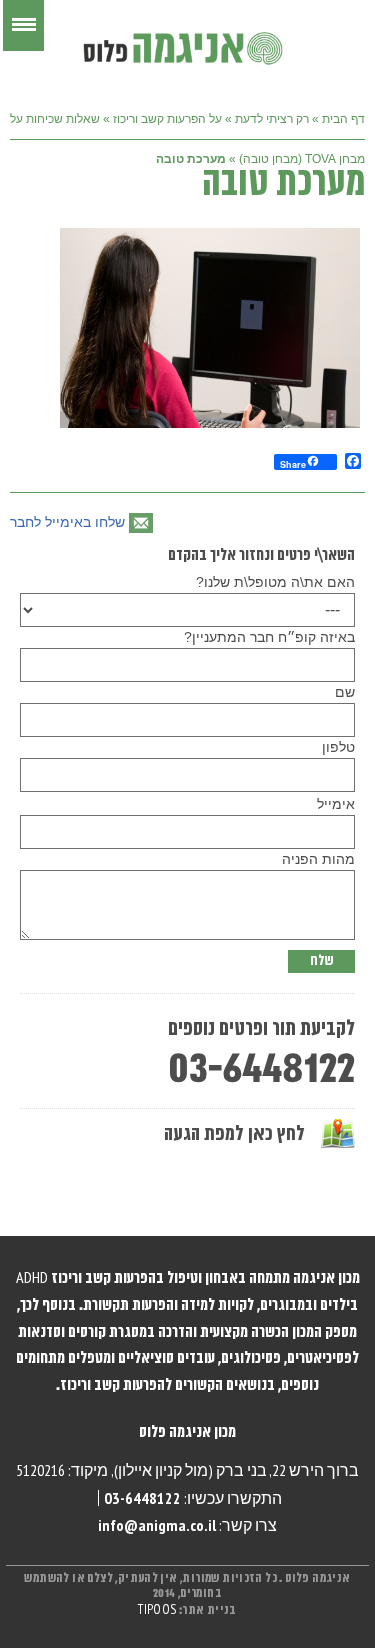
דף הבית (343, 119)
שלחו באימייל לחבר (67, 522)
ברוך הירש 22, (314, 1470)
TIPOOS (157, 1610)
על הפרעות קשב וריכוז (167, 119)
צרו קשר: (187, 1525)
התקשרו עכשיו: (193, 1498)
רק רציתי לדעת (272, 119)
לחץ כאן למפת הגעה (234, 1134)
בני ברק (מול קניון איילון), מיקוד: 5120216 (141, 1470)
